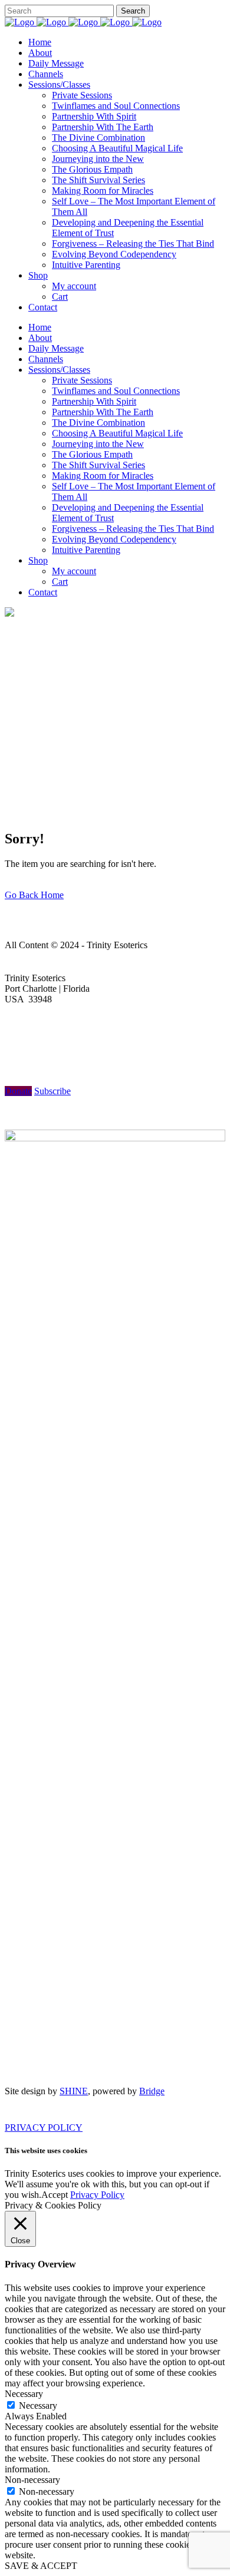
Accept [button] (55, 2195)
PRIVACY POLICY (44, 2128)
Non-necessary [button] (32, 2480)
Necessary (38, 2406)
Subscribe (52, 1091)
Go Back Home (34, 895)
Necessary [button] (24, 2394)
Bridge (152, 2091)
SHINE (74, 2091)
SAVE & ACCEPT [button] (41, 2566)
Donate (18, 1091)
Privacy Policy (97, 2195)
